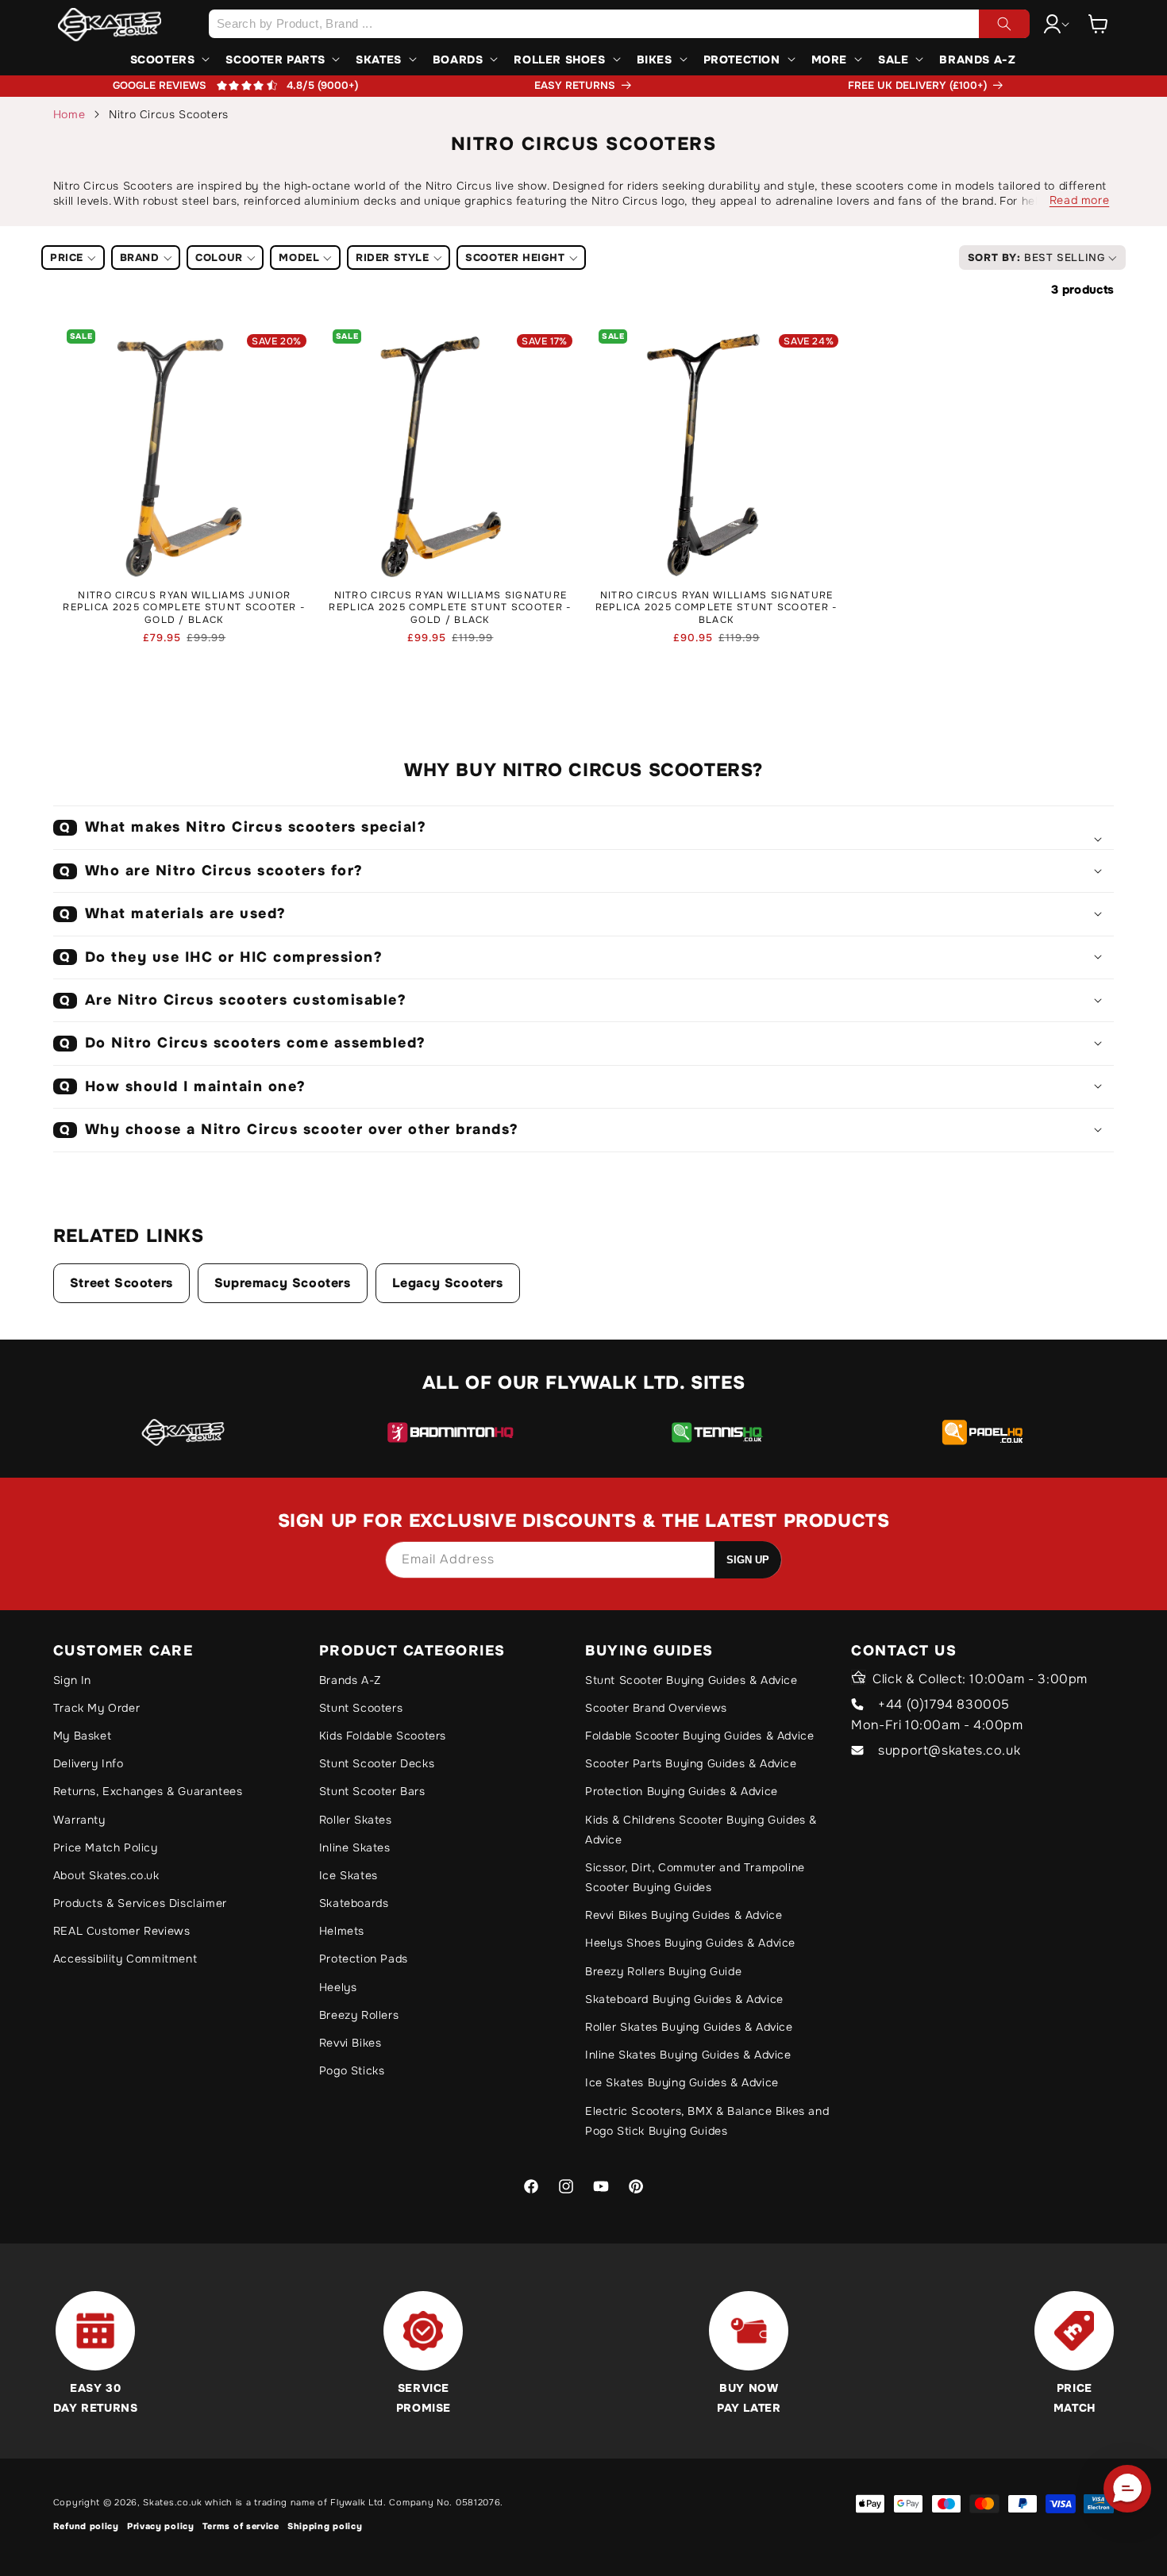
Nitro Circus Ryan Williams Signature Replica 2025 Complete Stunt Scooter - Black (717, 608)
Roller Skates (356, 1820)
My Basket (82, 1736)
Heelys (338, 1987)
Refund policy (86, 2526)
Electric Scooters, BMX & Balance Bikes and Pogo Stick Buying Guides (707, 2121)
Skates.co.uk (172, 2502)
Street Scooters (121, 1283)
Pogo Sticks (352, 2070)
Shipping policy (325, 2526)
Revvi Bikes (350, 2043)
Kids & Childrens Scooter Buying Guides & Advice (701, 1830)
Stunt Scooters (361, 1708)
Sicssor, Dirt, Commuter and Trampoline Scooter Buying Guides (695, 1877)
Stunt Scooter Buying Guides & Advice (691, 1680)
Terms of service (241, 2526)
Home (69, 114)
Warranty (79, 1820)
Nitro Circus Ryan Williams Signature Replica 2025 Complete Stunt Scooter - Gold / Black (450, 608)
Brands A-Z (350, 1680)
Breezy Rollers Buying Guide (663, 1971)
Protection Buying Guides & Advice (682, 1791)
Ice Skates (349, 1875)
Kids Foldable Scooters (383, 1736)
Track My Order (96, 1708)
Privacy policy (161, 2526)
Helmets (342, 1931)
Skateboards (354, 1903)
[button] (1098, 24)
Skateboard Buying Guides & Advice (684, 1999)
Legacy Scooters (448, 1283)
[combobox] (619, 24)
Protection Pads (364, 1959)
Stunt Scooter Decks (377, 1763)
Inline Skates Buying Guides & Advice (688, 2055)
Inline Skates (355, 1847)
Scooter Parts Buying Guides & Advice (691, 1763)
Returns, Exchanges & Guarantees (148, 1791)
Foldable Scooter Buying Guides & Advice (699, 1736)
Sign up (748, 1560)
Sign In (72, 1680)
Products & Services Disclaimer (140, 1903)
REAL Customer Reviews (122, 1931)
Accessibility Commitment (125, 1959)
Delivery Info (89, 1763)
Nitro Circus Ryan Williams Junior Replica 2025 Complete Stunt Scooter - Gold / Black (184, 608)
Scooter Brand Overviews (656, 1708)
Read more (1079, 200)
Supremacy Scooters (283, 1283)
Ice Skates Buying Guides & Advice (682, 2082)
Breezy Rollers (359, 2015)
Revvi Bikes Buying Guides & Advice (684, 1915)
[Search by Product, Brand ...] (1004, 24)
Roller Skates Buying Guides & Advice (689, 2027)
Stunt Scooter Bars (372, 1791)
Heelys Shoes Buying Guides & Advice (690, 1943)
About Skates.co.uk (106, 1875)
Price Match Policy (106, 1847)
